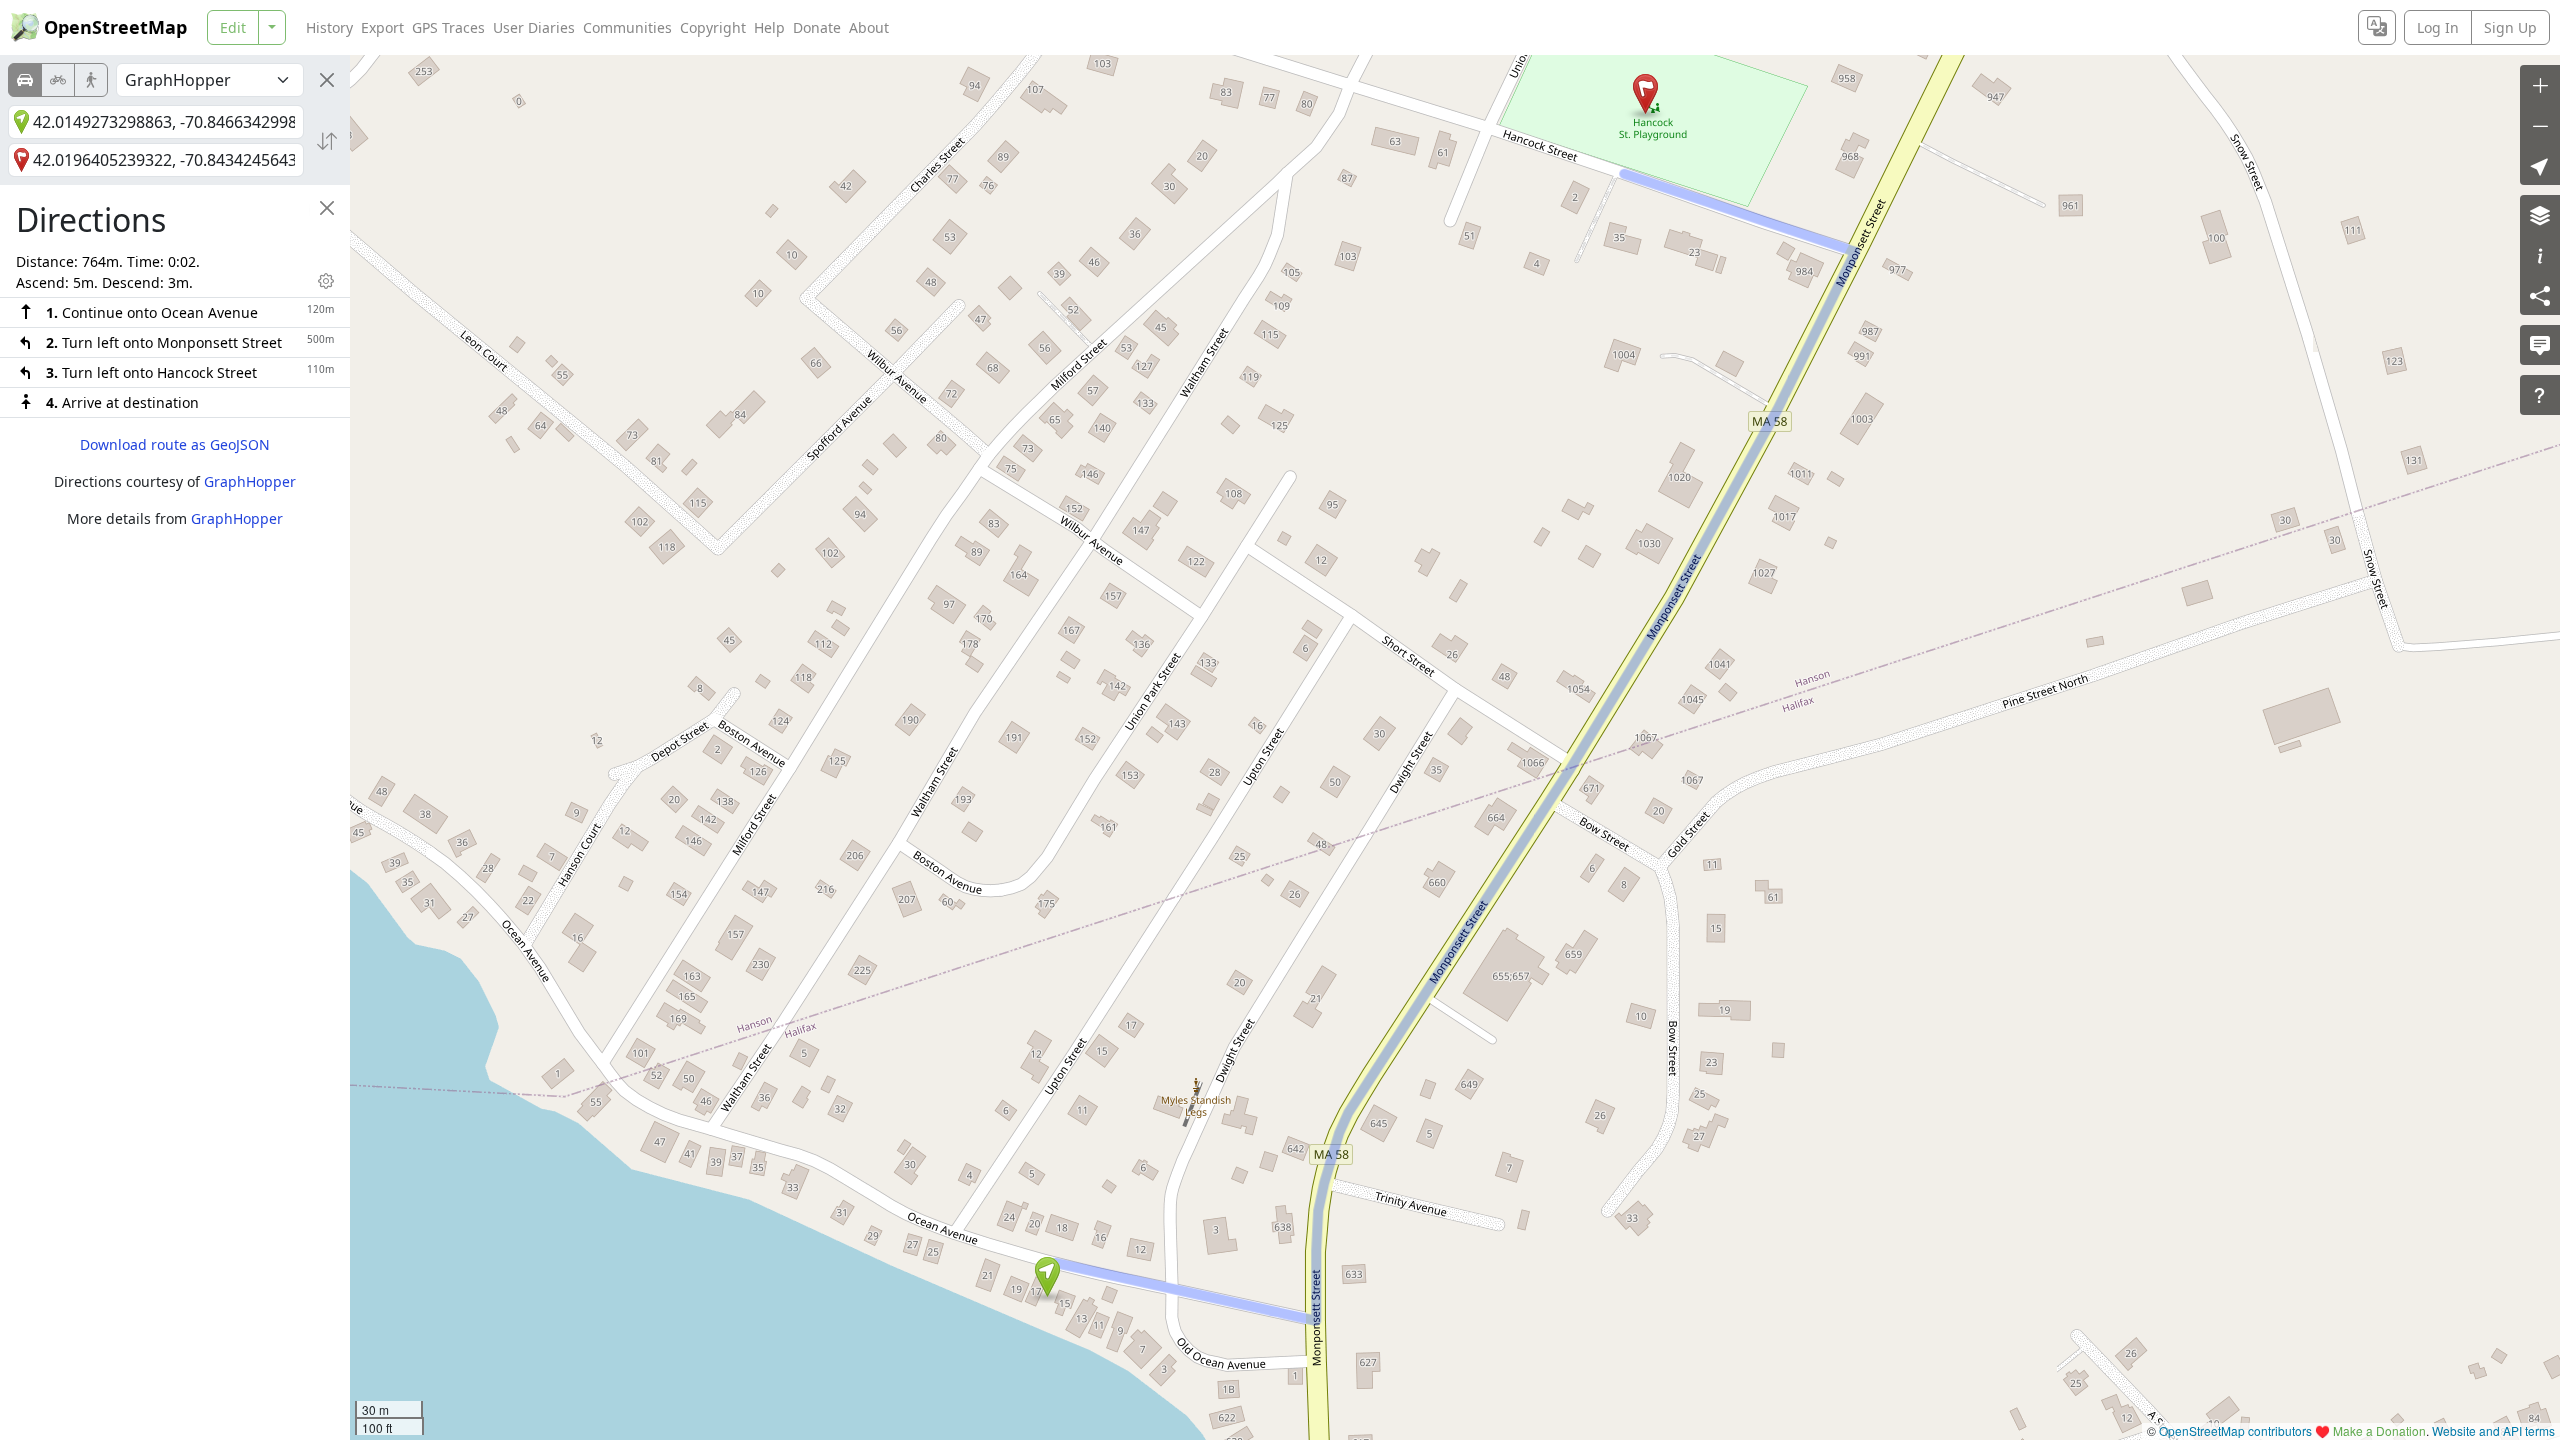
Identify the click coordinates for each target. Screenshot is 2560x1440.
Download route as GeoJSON (175, 444)
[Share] (2540, 295)
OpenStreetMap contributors (2235, 1430)
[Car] (25, 80)
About (869, 27)
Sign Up (2510, 27)
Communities (627, 27)
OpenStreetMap (115, 27)
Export (382, 27)
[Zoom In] (2540, 85)
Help (769, 27)
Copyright (713, 27)
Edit (233, 27)
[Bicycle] (58, 80)
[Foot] (91, 80)
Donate (817, 27)
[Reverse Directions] (327, 141)
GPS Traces (448, 27)
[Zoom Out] (2540, 125)
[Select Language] (2377, 27)
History (329, 27)
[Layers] (2540, 215)
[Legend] (2540, 255)
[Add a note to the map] (2540, 345)
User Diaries (534, 27)
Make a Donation (2379, 1430)
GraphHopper (250, 481)
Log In (2438, 27)
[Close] (327, 80)
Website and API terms (2493, 1430)
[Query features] (2540, 395)
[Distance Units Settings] (326, 281)
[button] (1047, 1277)
